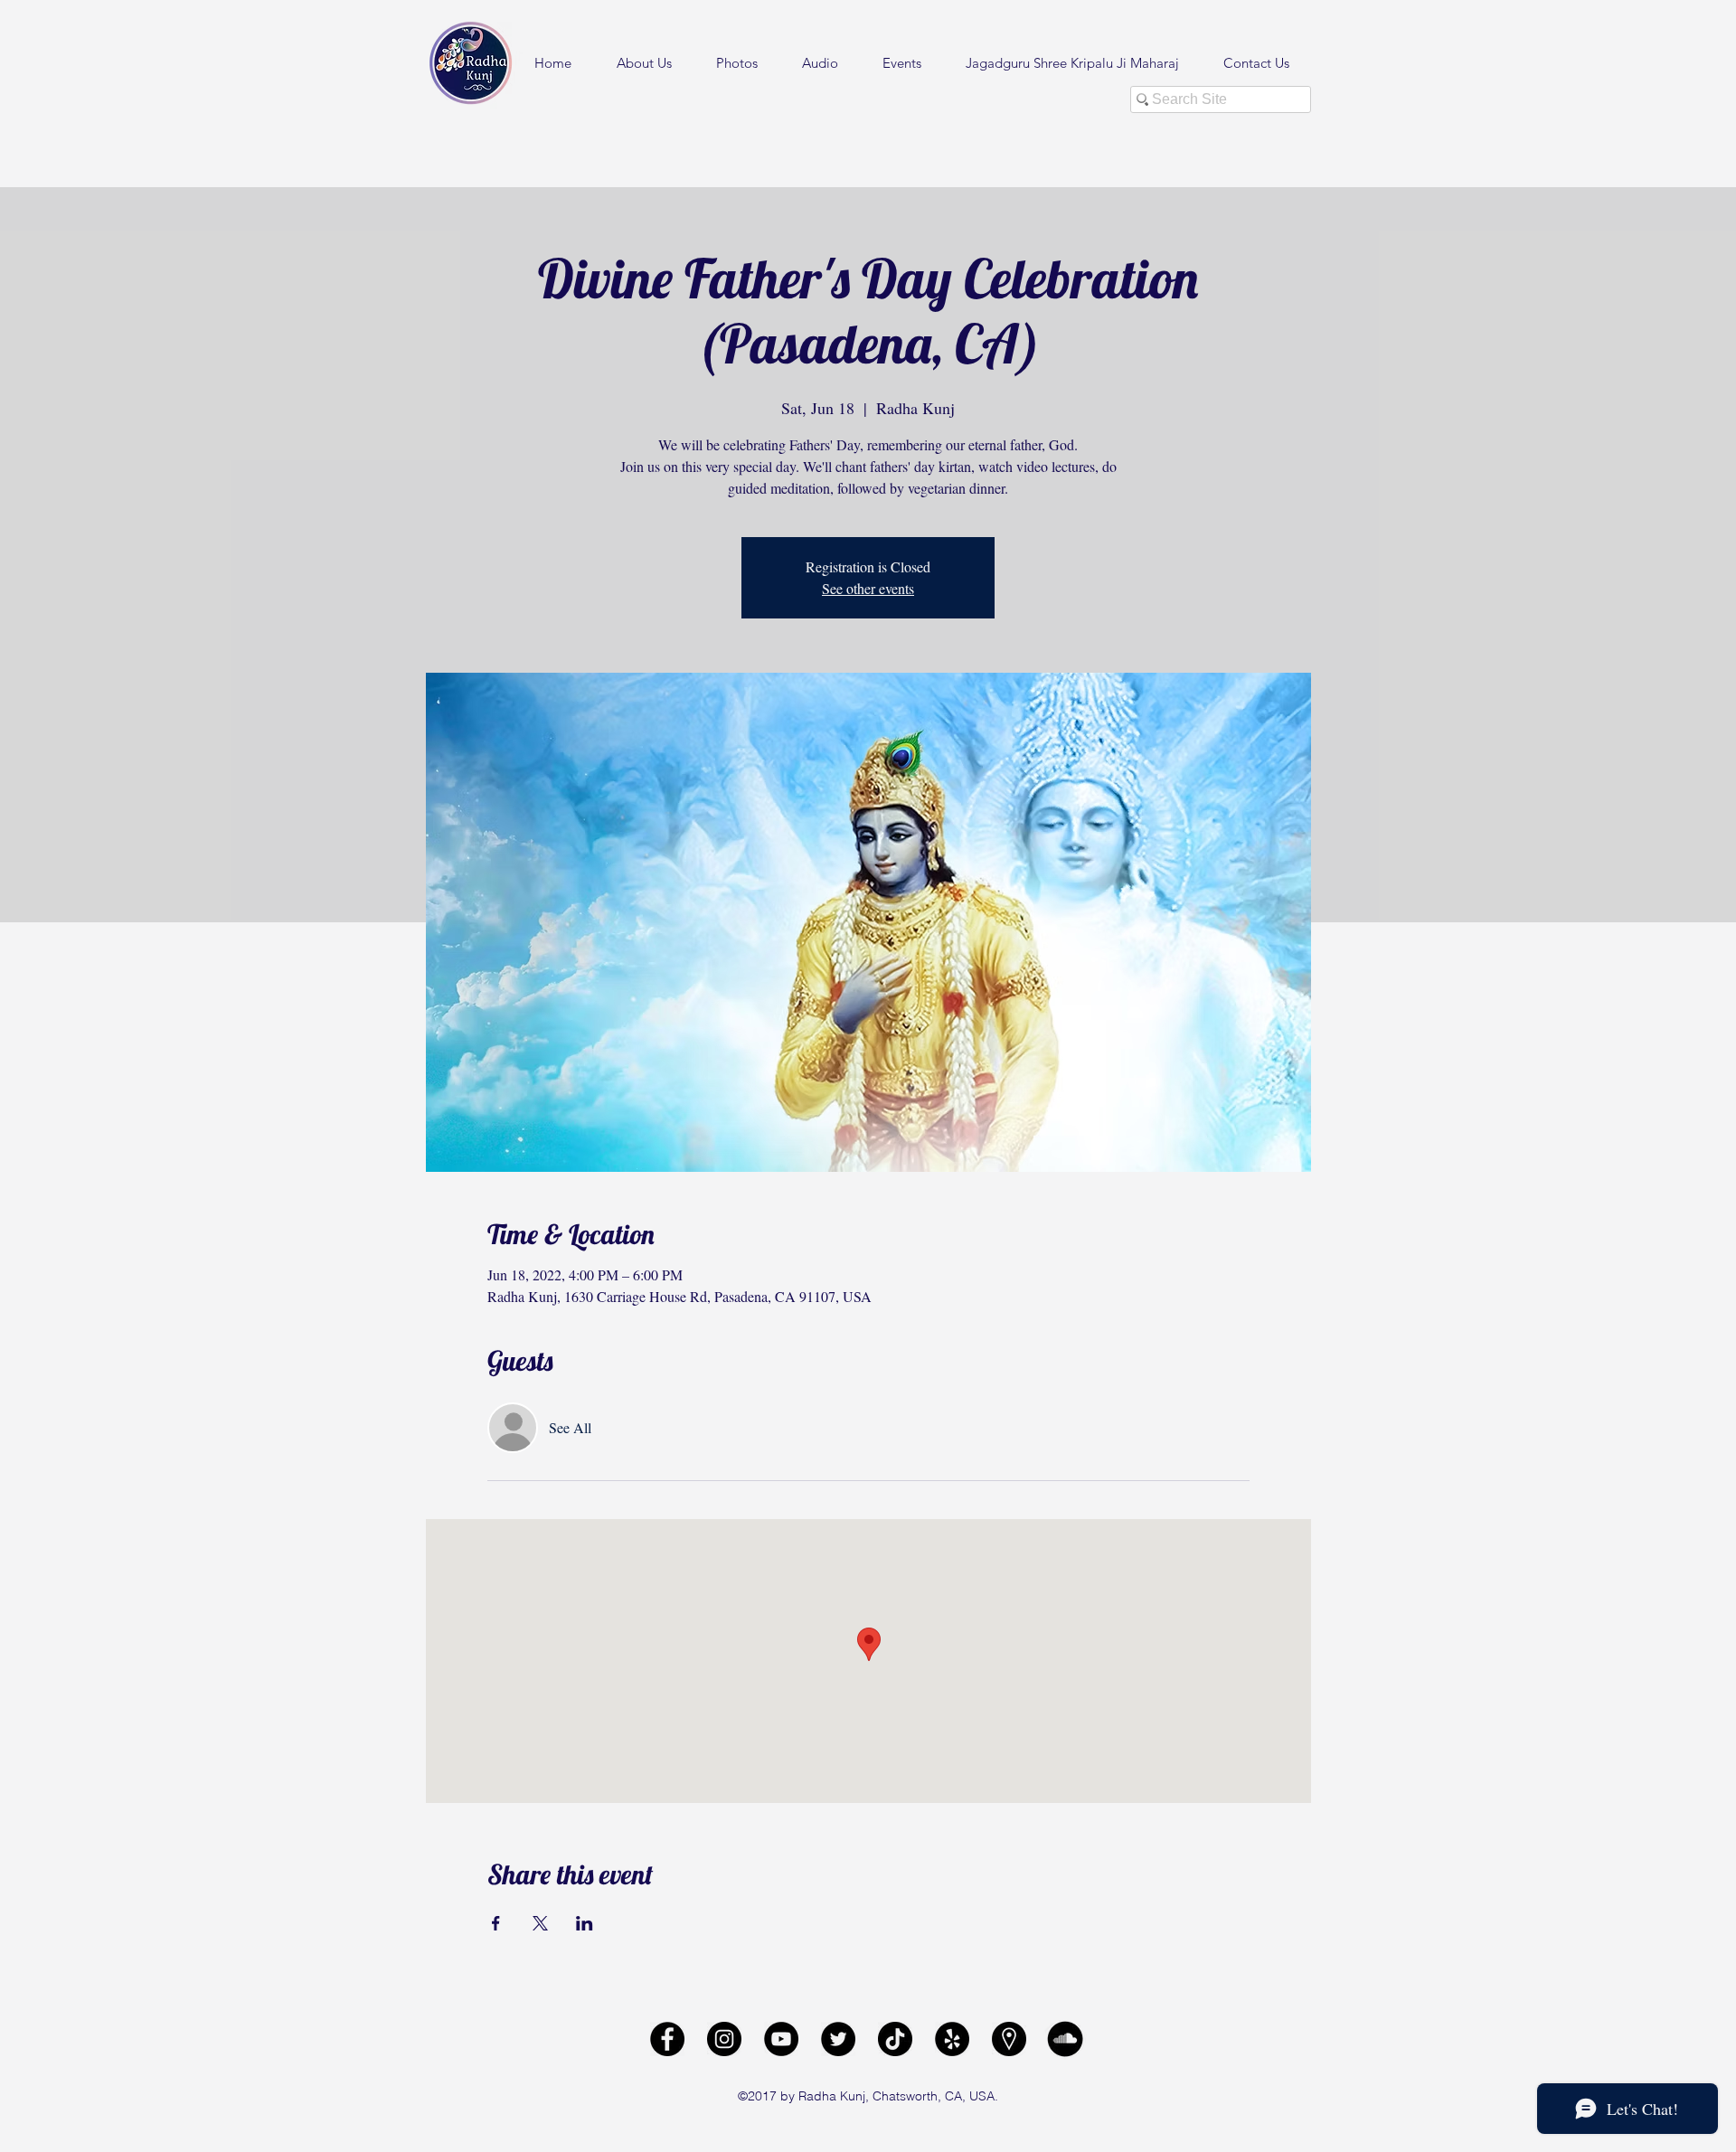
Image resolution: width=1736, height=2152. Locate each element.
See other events (868, 588)
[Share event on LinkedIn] (585, 1923)
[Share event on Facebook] (496, 1923)
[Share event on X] (540, 1923)
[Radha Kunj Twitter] (838, 2039)
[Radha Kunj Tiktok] (895, 2039)
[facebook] (667, 2039)
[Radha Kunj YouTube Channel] (781, 2039)
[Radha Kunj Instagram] (724, 2039)
